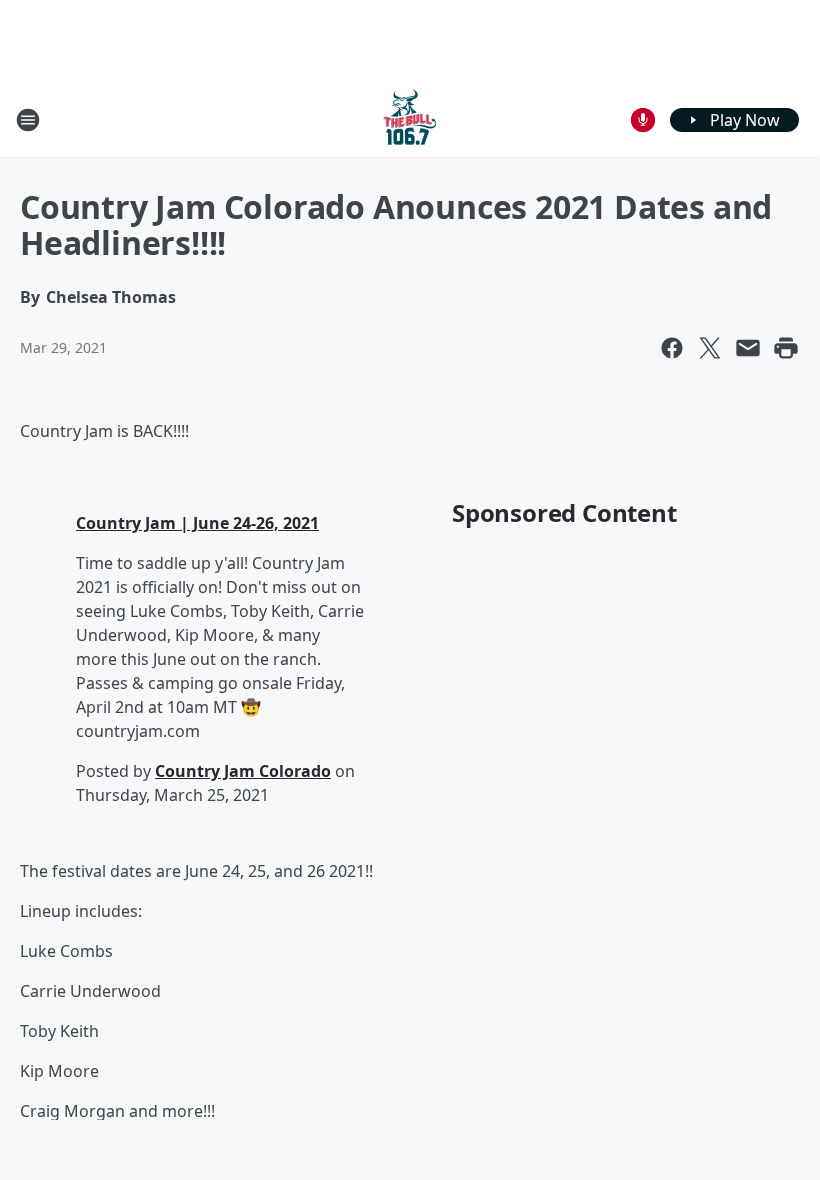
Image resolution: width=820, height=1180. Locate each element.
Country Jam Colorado (243, 771)
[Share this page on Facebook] (672, 348)
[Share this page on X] (710, 348)
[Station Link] (410, 119)
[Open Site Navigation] (28, 120)
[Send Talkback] (643, 120)
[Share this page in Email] (748, 348)
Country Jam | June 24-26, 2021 (197, 523)
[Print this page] (786, 348)
